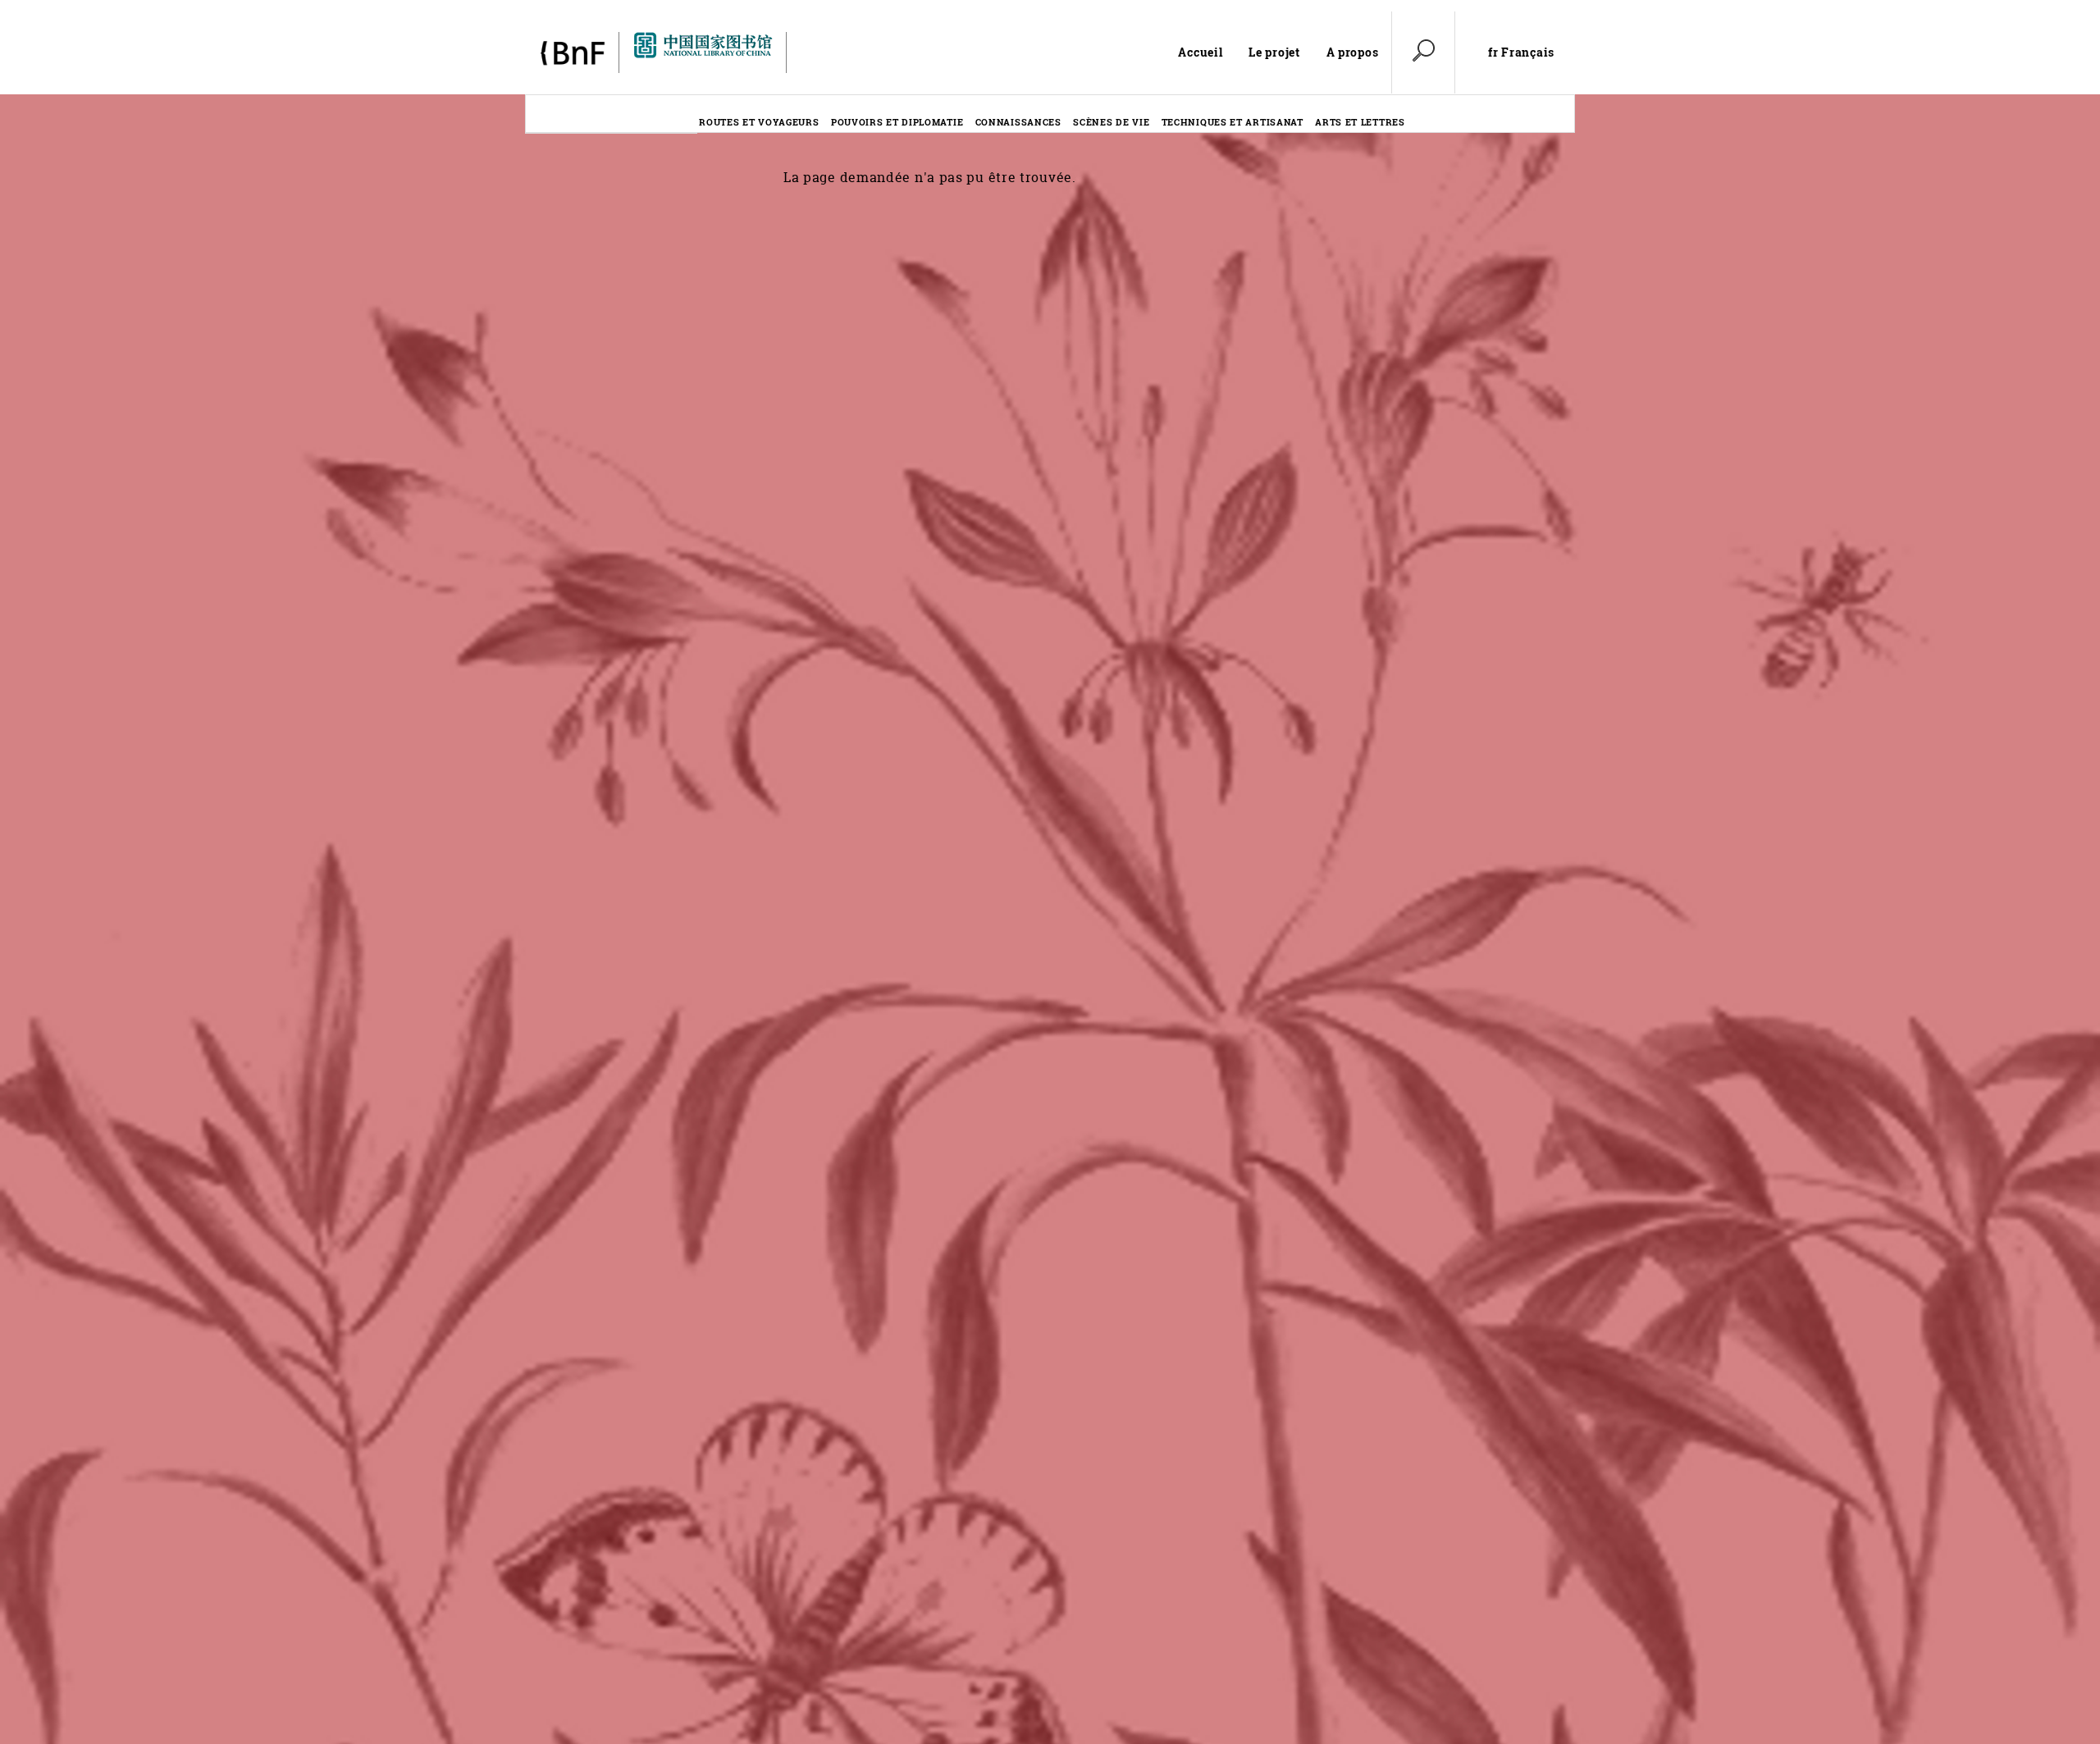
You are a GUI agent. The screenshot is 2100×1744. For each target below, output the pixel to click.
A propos (1353, 52)
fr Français (1521, 53)
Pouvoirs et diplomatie (897, 122)
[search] (1423, 53)
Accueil (1200, 52)
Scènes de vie (1111, 122)
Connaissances (1018, 122)
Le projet (1274, 52)
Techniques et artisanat (1233, 122)
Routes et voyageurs (759, 122)
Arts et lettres (1360, 122)
